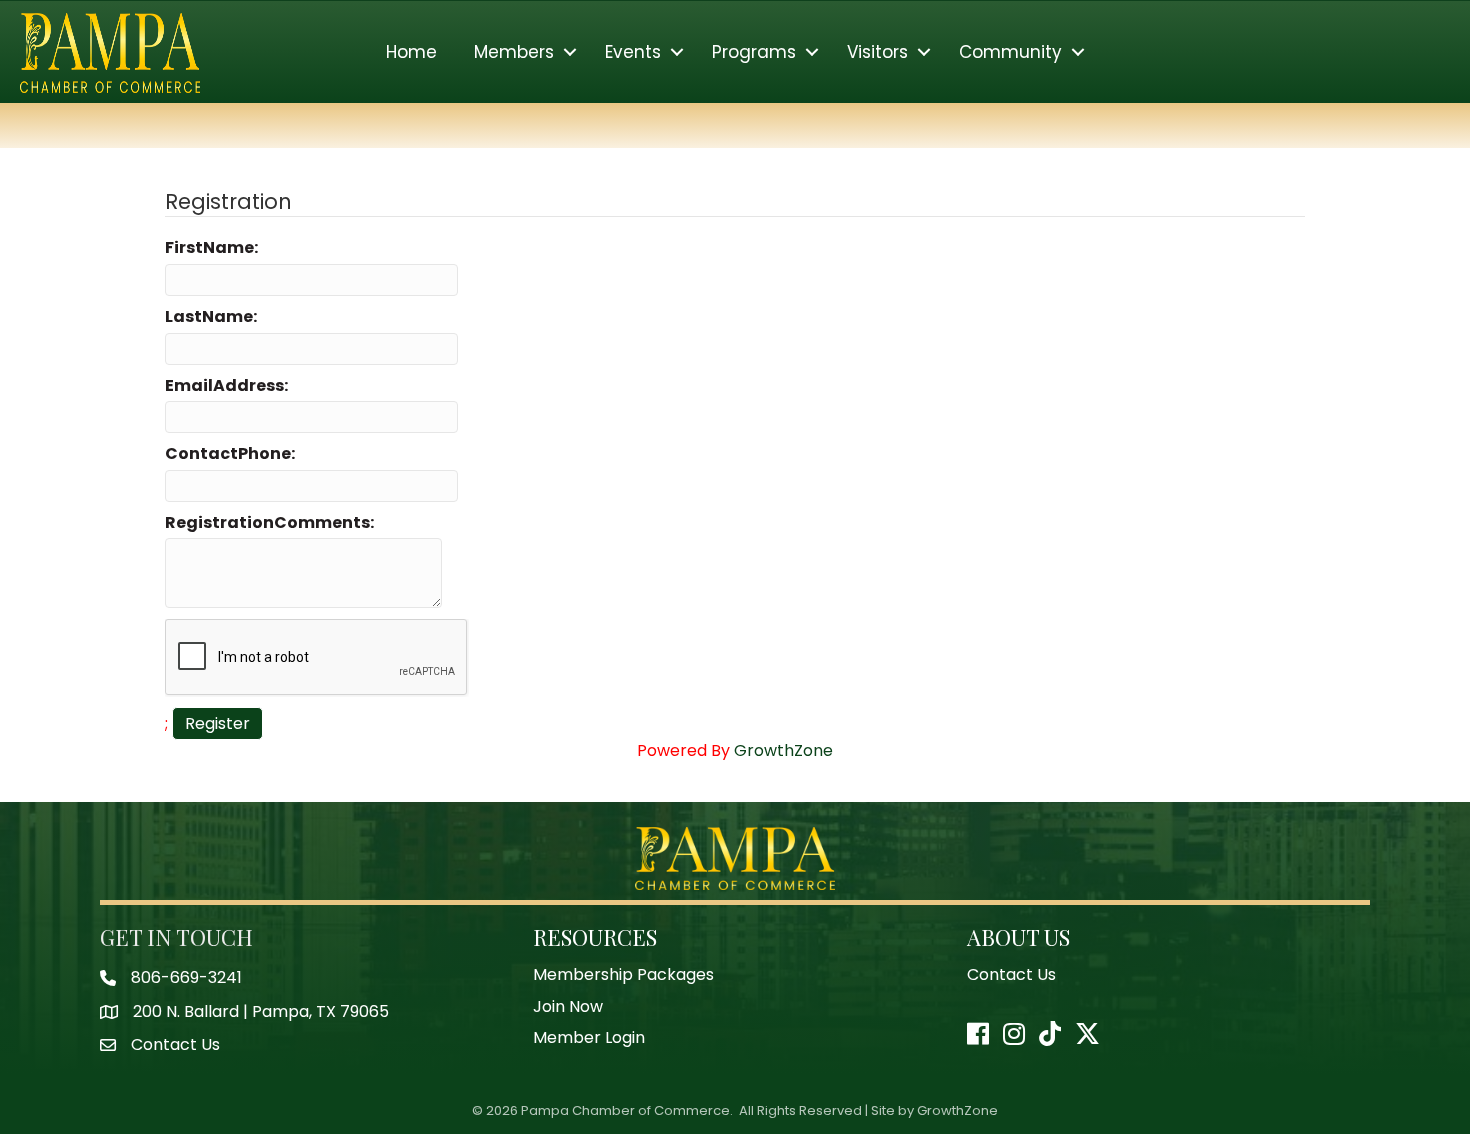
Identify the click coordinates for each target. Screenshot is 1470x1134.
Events (633, 52)
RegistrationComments (267, 523)
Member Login (589, 1037)
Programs (754, 52)
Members (514, 52)
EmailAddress (224, 386)
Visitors (877, 52)
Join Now (568, 1006)
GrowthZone (783, 750)
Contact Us (1011, 974)
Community (1010, 52)
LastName (209, 317)
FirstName (209, 248)
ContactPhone (228, 454)
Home (411, 52)
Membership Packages (623, 974)
